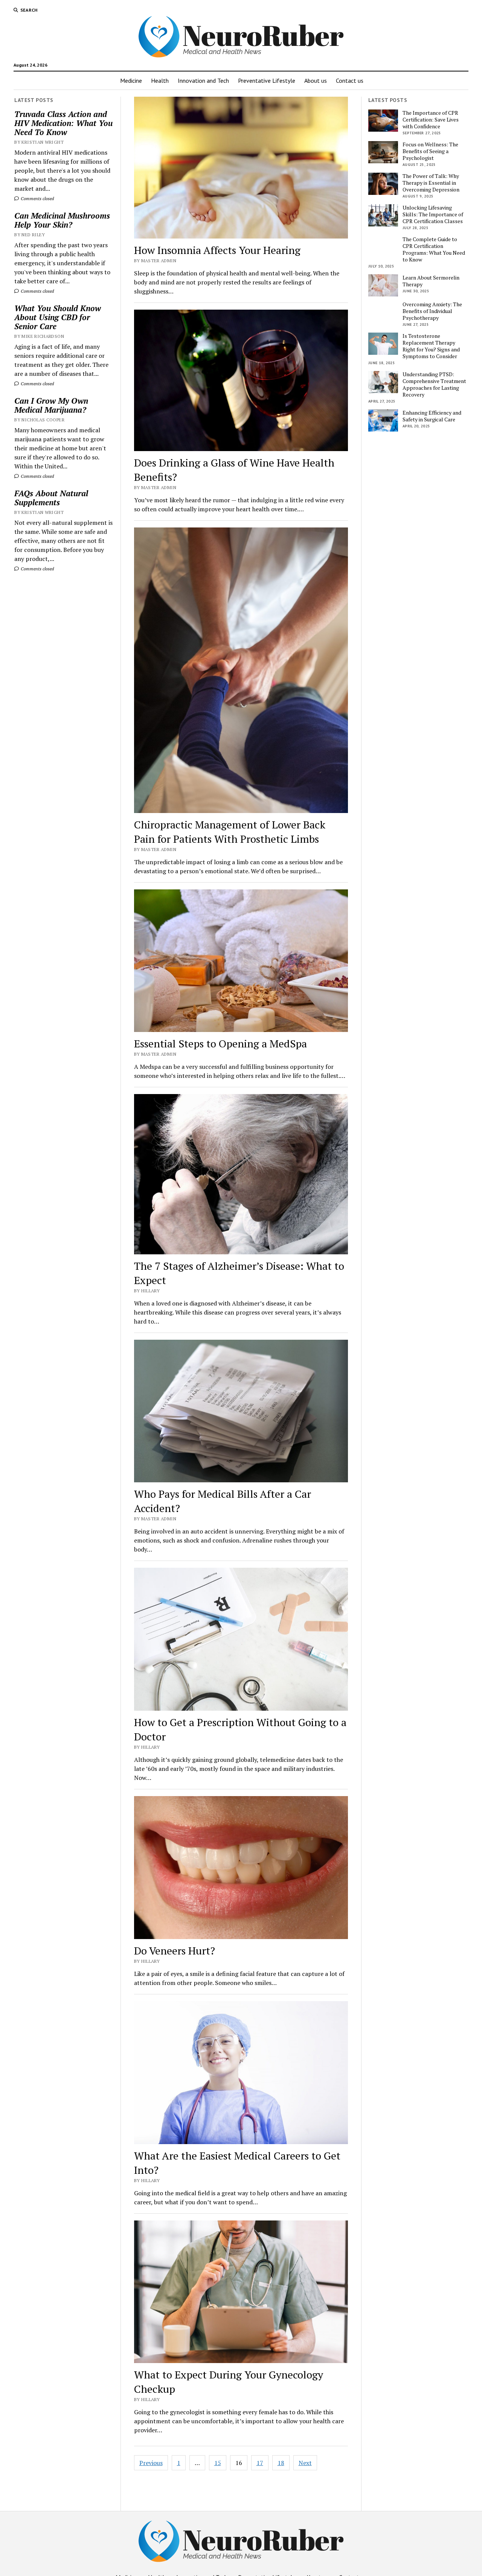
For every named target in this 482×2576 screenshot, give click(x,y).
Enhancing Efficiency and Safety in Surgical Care (432, 416)
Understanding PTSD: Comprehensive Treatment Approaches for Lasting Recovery (434, 385)
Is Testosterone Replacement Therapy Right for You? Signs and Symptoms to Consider (431, 346)
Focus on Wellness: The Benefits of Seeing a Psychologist (430, 151)
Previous (151, 2463)
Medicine (131, 81)
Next (305, 2463)
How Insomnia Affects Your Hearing (217, 250)
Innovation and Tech (203, 81)
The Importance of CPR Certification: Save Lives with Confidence (431, 120)
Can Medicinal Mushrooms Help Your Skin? (62, 220)
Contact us (350, 81)
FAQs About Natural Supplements (51, 498)
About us (316, 81)
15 (218, 2463)
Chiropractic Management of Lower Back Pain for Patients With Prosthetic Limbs (230, 832)
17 (260, 2463)
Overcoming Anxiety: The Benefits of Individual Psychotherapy (432, 311)
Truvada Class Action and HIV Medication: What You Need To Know (63, 123)
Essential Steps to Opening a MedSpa (220, 1043)
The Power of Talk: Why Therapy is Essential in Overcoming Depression (431, 183)
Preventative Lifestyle (267, 81)
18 (281, 2463)
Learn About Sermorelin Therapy (431, 281)
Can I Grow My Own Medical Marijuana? (51, 405)
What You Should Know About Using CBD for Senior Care (58, 317)
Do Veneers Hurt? (175, 1951)
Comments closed (37, 198)
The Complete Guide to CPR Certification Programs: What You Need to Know (434, 249)
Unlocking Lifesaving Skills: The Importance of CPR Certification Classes (433, 214)
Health (160, 81)
